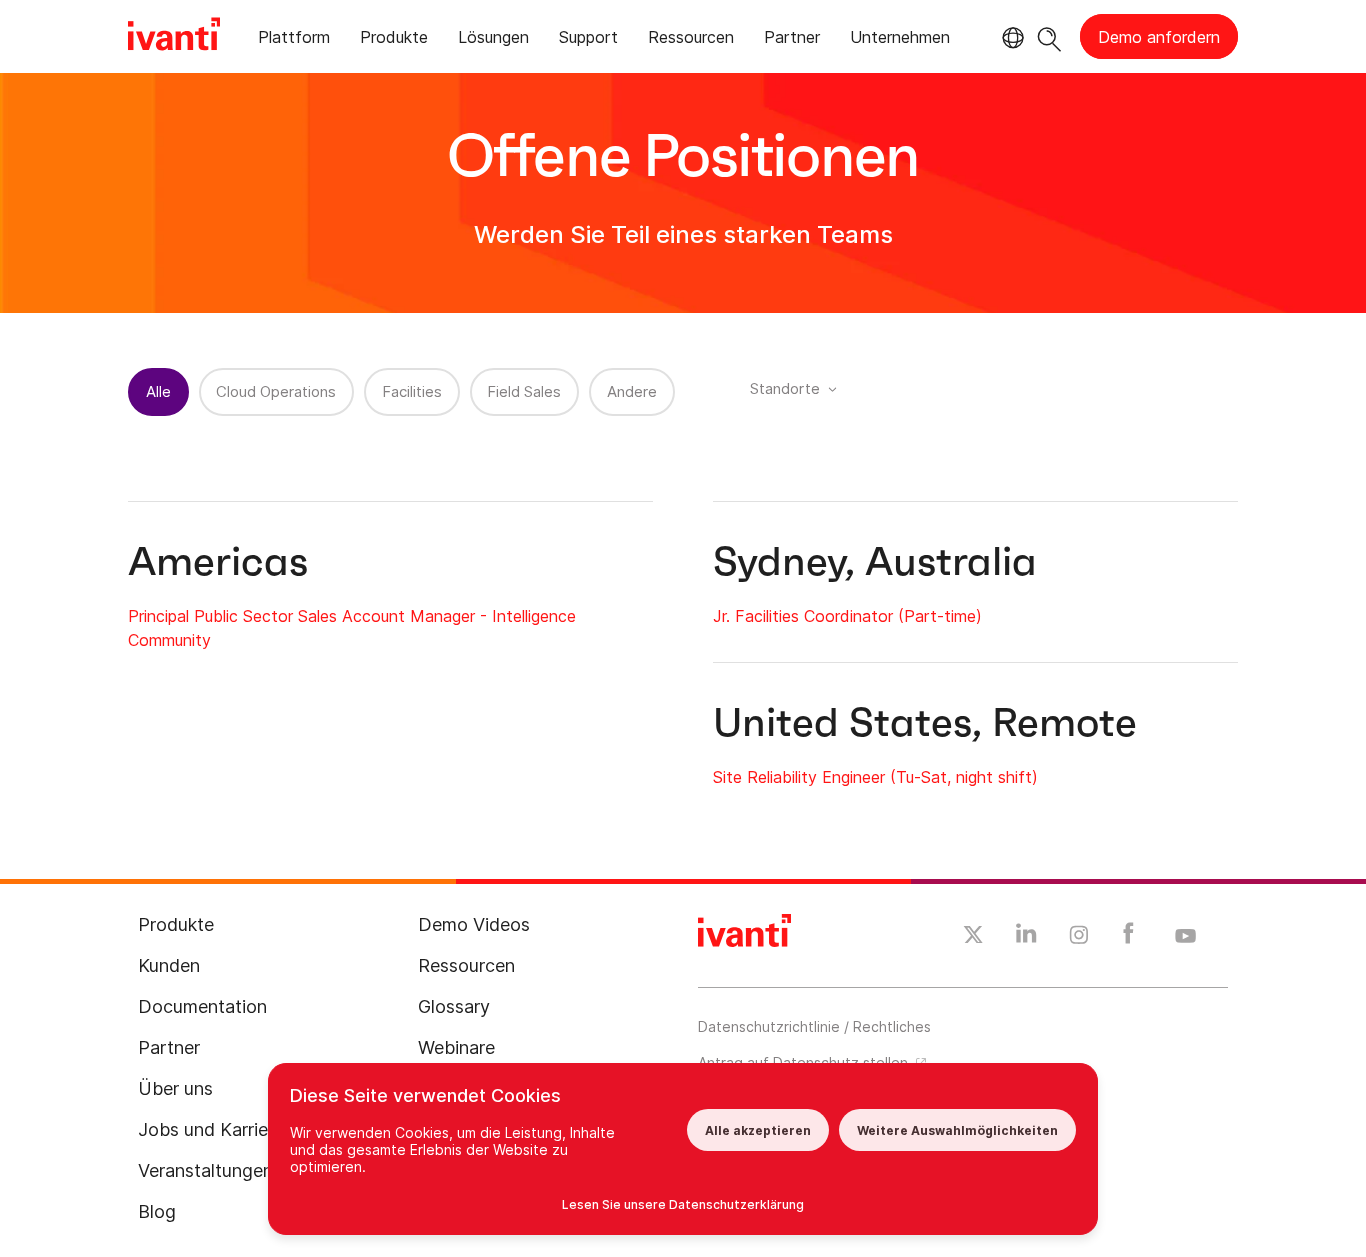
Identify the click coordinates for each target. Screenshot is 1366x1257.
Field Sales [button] (524, 391)
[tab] (294, 40)
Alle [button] (158, 391)
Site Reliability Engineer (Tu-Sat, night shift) (875, 777)
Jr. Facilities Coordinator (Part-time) (847, 616)
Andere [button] (632, 391)
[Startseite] (174, 37)
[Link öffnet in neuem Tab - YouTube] (1185, 937)
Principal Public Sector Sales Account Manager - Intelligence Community (352, 628)
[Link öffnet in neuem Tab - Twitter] (973, 937)
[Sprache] (1010, 38)
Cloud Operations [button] (276, 391)
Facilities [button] (412, 391)
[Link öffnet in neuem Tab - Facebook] (1128, 938)
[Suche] (1049, 36)
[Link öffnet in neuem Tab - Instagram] (1079, 938)
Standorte (785, 388)
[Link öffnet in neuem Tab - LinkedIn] (1026, 938)
